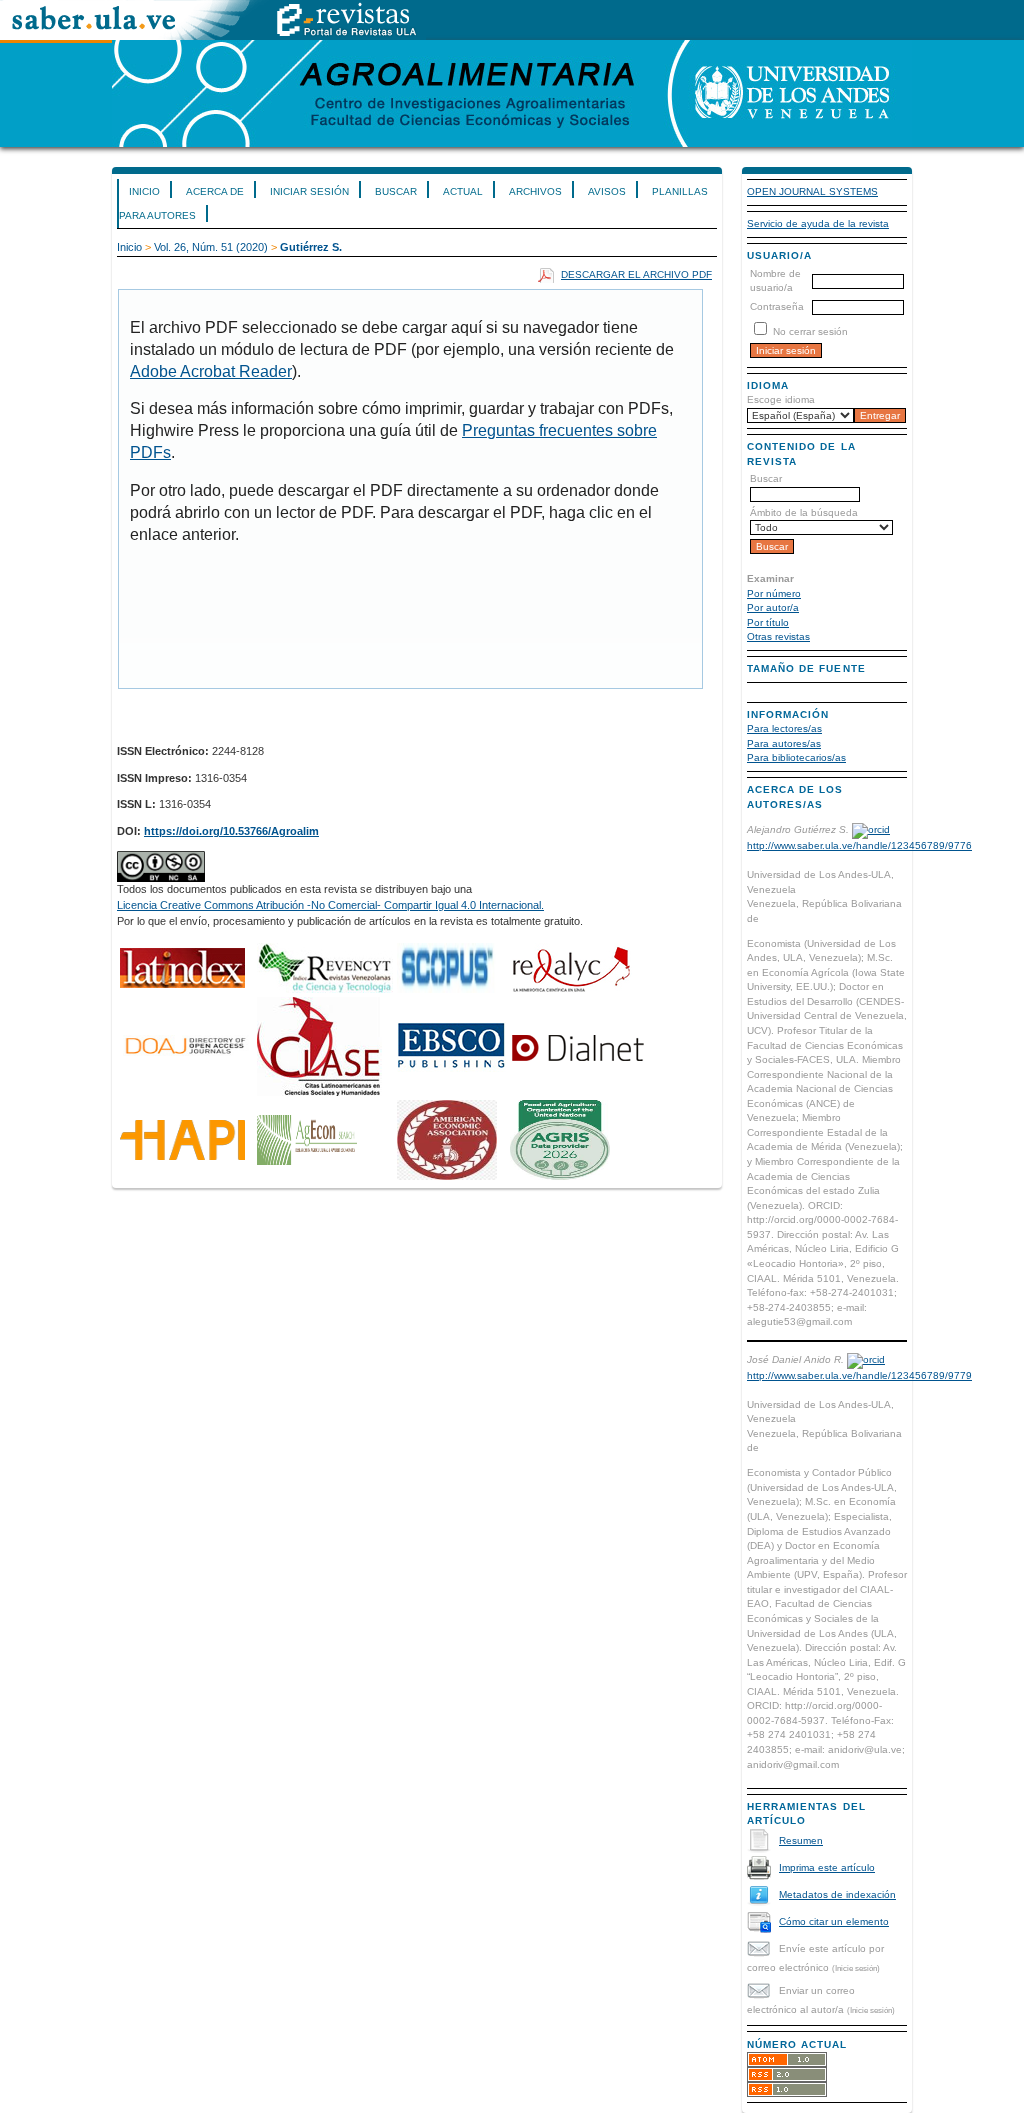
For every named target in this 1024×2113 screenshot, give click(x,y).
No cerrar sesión (810, 331)
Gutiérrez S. (311, 247)
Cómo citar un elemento (834, 1921)
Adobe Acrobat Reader (211, 371)
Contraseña (777, 306)
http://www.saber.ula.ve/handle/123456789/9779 (859, 1375)
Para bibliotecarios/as (796, 757)
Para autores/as (784, 743)
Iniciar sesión (309, 191)
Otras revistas (778, 636)
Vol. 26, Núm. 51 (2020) (211, 247)
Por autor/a (773, 607)
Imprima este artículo (827, 1867)
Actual (463, 191)
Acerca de (215, 191)
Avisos (607, 191)
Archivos (535, 191)
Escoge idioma (781, 399)
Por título (768, 622)
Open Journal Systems (812, 191)
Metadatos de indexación (837, 1894)
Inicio (144, 191)
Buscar (396, 191)
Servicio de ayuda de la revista (818, 223)
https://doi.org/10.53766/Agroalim (231, 831)
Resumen (801, 1840)
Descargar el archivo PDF (636, 274)
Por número (774, 593)
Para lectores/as (784, 728)
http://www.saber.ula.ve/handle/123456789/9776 (859, 845)
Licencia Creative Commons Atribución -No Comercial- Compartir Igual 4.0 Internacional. (330, 905)
